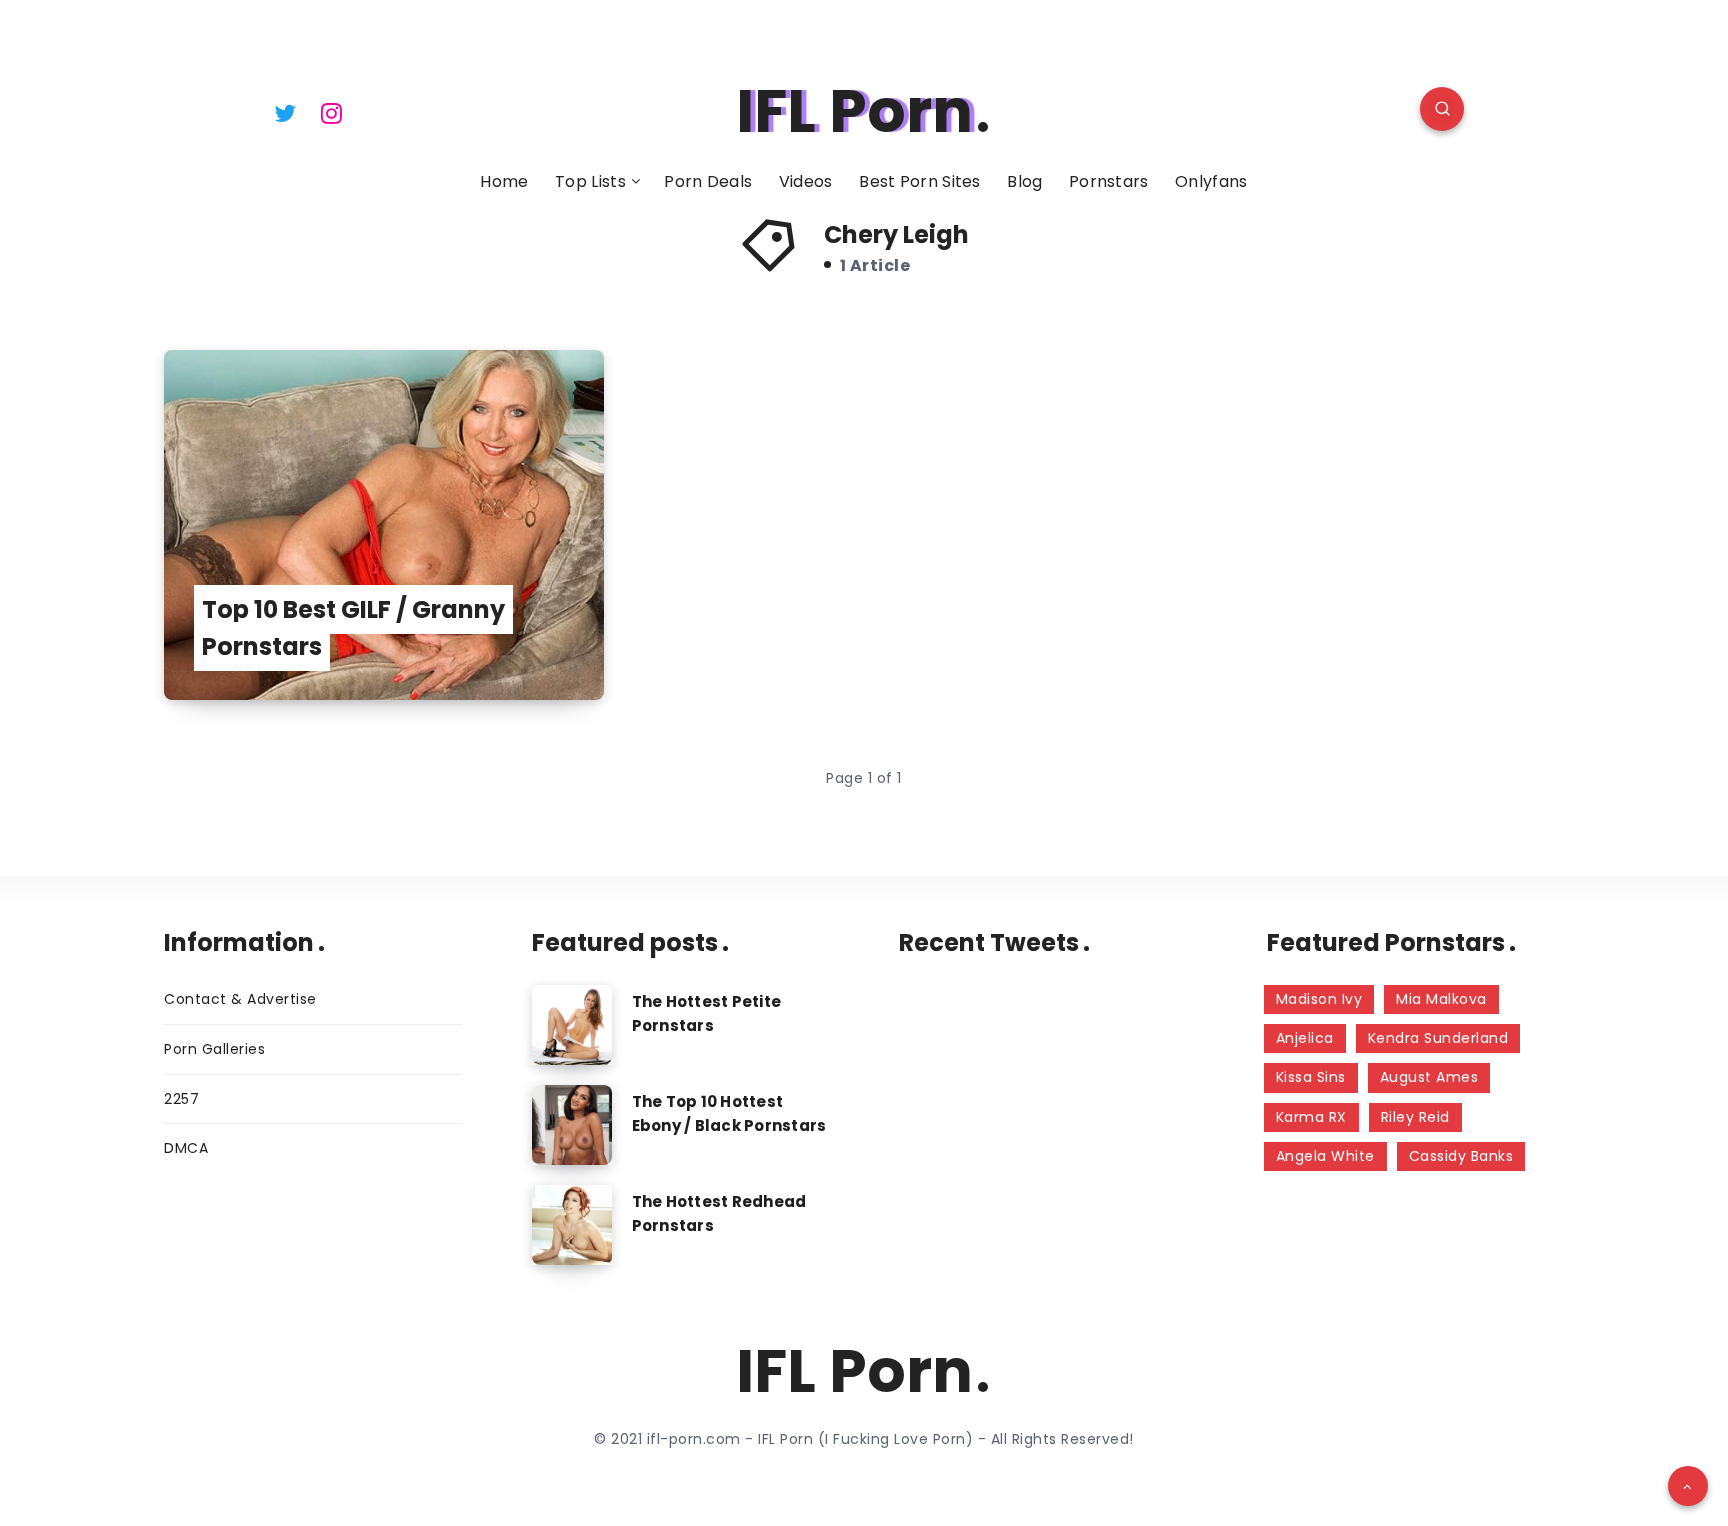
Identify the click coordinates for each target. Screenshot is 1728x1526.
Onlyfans (1211, 182)
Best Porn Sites (920, 182)
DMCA (186, 1148)
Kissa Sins (1311, 1077)
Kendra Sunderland (1438, 1038)
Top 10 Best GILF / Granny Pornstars (353, 628)
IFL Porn (854, 111)
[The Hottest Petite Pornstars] (572, 1025)
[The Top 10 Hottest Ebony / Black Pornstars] (572, 1125)
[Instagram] (332, 112)
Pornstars (1109, 182)
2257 (181, 1099)
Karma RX (1311, 1117)
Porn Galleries (214, 1049)
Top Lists (590, 182)
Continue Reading (506, 640)
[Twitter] (285, 112)
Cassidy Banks (1461, 1156)
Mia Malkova (1441, 999)
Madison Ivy (1319, 999)
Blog (1024, 182)
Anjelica (1305, 1038)
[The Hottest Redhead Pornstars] (572, 1225)
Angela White (1325, 1156)
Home (504, 182)
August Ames (1429, 1077)
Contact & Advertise (240, 999)
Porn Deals (708, 182)
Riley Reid (1415, 1117)
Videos (806, 182)
